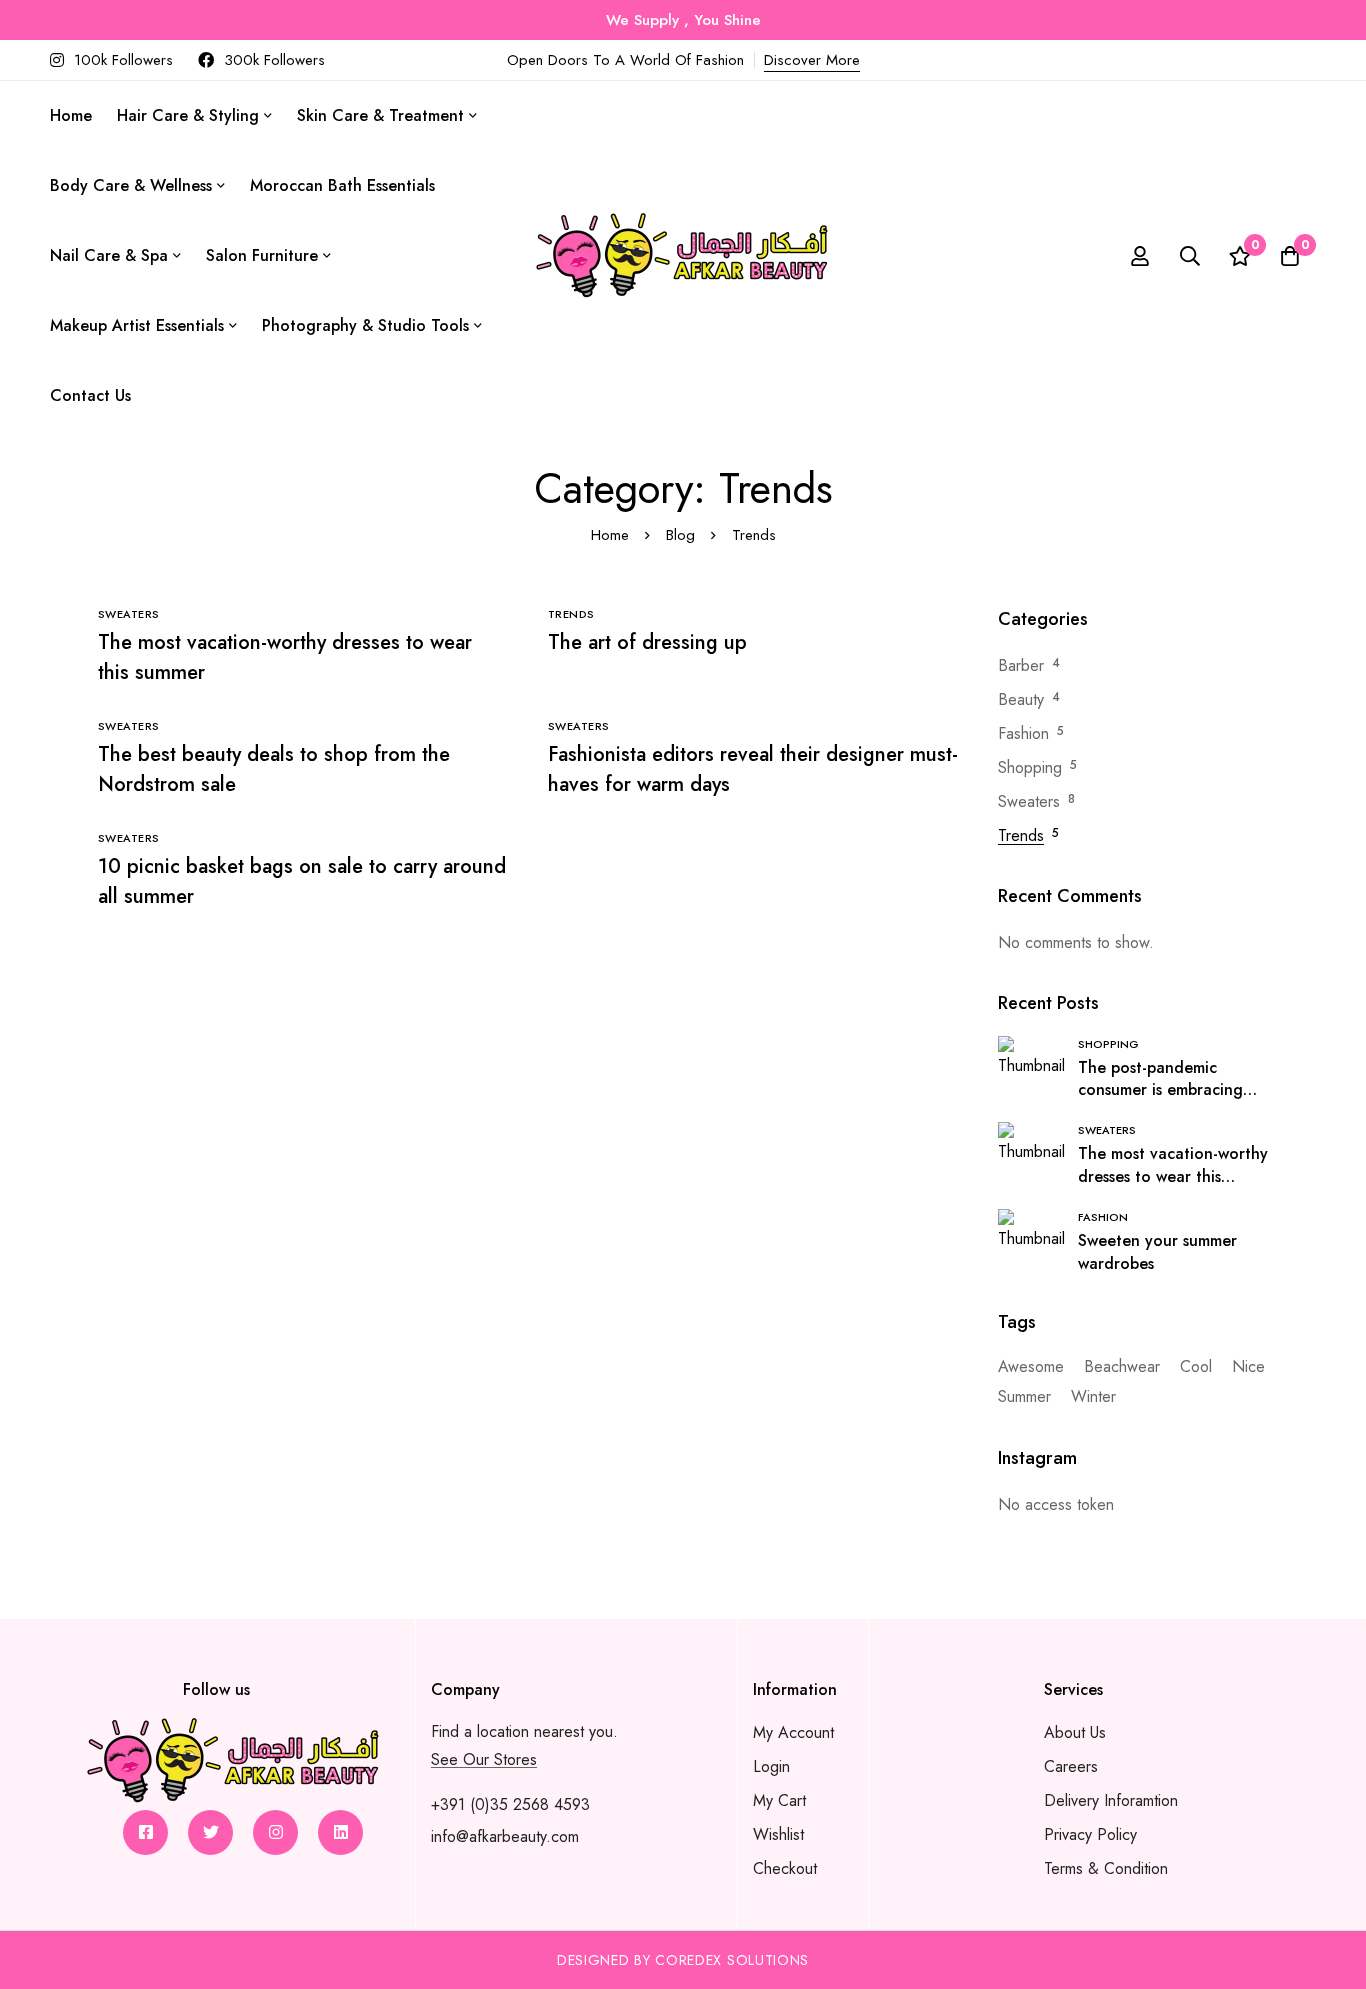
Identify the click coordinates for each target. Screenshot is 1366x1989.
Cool (1196, 1366)
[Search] (1190, 256)
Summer (1024, 1396)
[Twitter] (210, 1832)
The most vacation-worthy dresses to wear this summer (1173, 1176)
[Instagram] (275, 1832)
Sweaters (1029, 801)
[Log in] (1140, 256)
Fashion (1023, 733)
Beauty (1021, 699)
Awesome (1031, 1366)
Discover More (812, 60)
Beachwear (1122, 1366)
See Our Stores (484, 1760)
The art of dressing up (647, 642)
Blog (680, 535)
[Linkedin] (340, 1832)
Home (610, 535)
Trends (1021, 835)
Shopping (1030, 767)
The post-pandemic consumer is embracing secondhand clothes (1160, 1090)
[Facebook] (145, 1832)
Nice (1248, 1366)
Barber (1021, 665)
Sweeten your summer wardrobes (1157, 1252)
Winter (1093, 1396)
